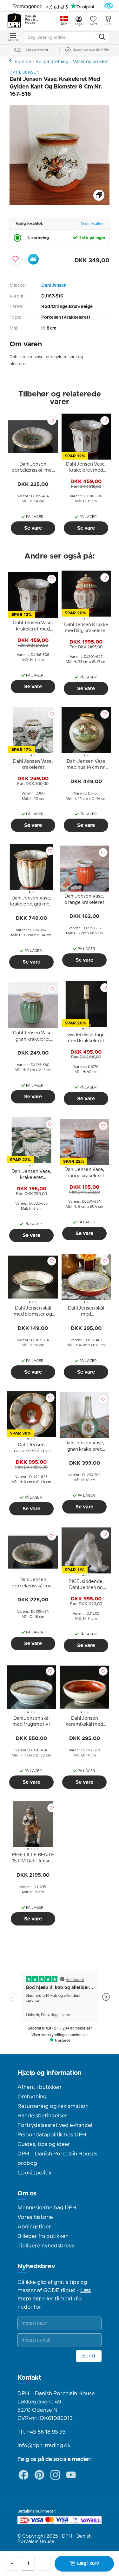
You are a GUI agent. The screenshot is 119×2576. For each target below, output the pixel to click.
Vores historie (35, 2217)
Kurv (108, 24)
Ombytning (32, 2097)
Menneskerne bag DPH (47, 2208)
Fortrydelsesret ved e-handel (55, 2125)
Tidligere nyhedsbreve (46, 2246)
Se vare (33, 528)
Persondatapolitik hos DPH (52, 2135)
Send (89, 2356)
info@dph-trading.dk (44, 2446)
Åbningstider (34, 2227)
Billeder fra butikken (43, 2236)
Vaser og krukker (91, 62)
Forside (23, 62)
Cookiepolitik (34, 2173)
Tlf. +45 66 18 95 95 (42, 2432)
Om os (27, 2194)
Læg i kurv (88, 2564)
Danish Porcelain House (32, 20)
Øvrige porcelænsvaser (11, 60)
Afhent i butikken (39, 2087)
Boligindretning (52, 62)
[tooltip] (33, 468)
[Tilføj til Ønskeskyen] (33, 259)
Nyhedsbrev (36, 2266)
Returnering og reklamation (53, 2106)
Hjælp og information (50, 2073)
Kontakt (29, 2378)
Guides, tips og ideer (44, 2144)
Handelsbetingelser (42, 2116)
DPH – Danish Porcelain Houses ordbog (57, 2159)
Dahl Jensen (54, 285)
